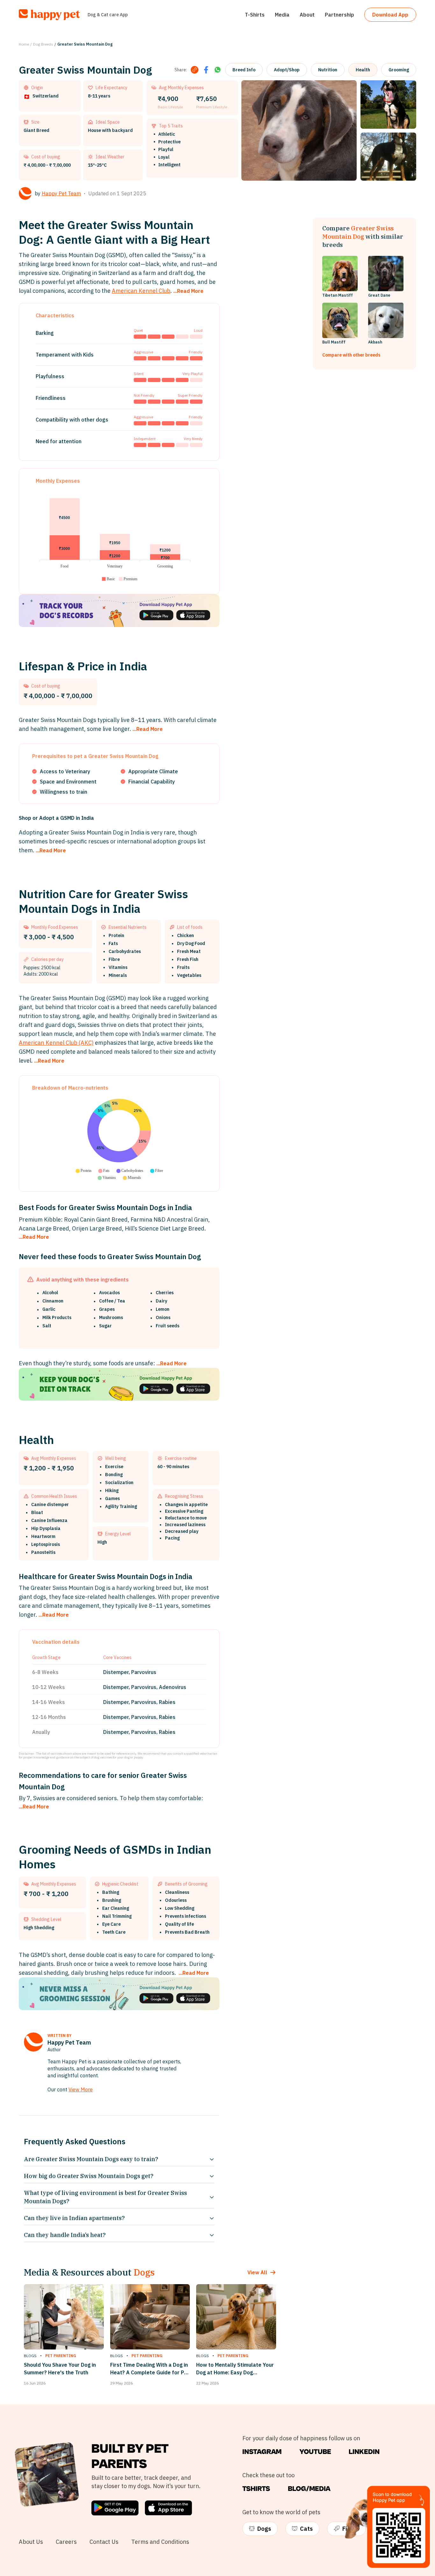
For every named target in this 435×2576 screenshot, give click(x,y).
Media (282, 15)
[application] (119, 536)
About (307, 15)
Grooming (399, 70)
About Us (31, 2542)
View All (257, 2272)
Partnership (339, 15)
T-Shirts (255, 15)
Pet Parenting (61, 2356)
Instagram (262, 2452)
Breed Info (244, 70)
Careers (66, 2542)
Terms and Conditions (160, 2542)
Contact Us (104, 2542)
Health (363, 70)
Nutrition (328, 70)
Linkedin (364, 2452)
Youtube (315, 2452)
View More (81, 2089)
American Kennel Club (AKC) (56, 1043)
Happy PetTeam (61, 193)
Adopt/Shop (287, 70)
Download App (390, 15)
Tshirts (256, 2489)
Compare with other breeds (351, 355)
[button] (108, 579)
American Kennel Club (141, 291)
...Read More (188, 291)
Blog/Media (309, 2489)
